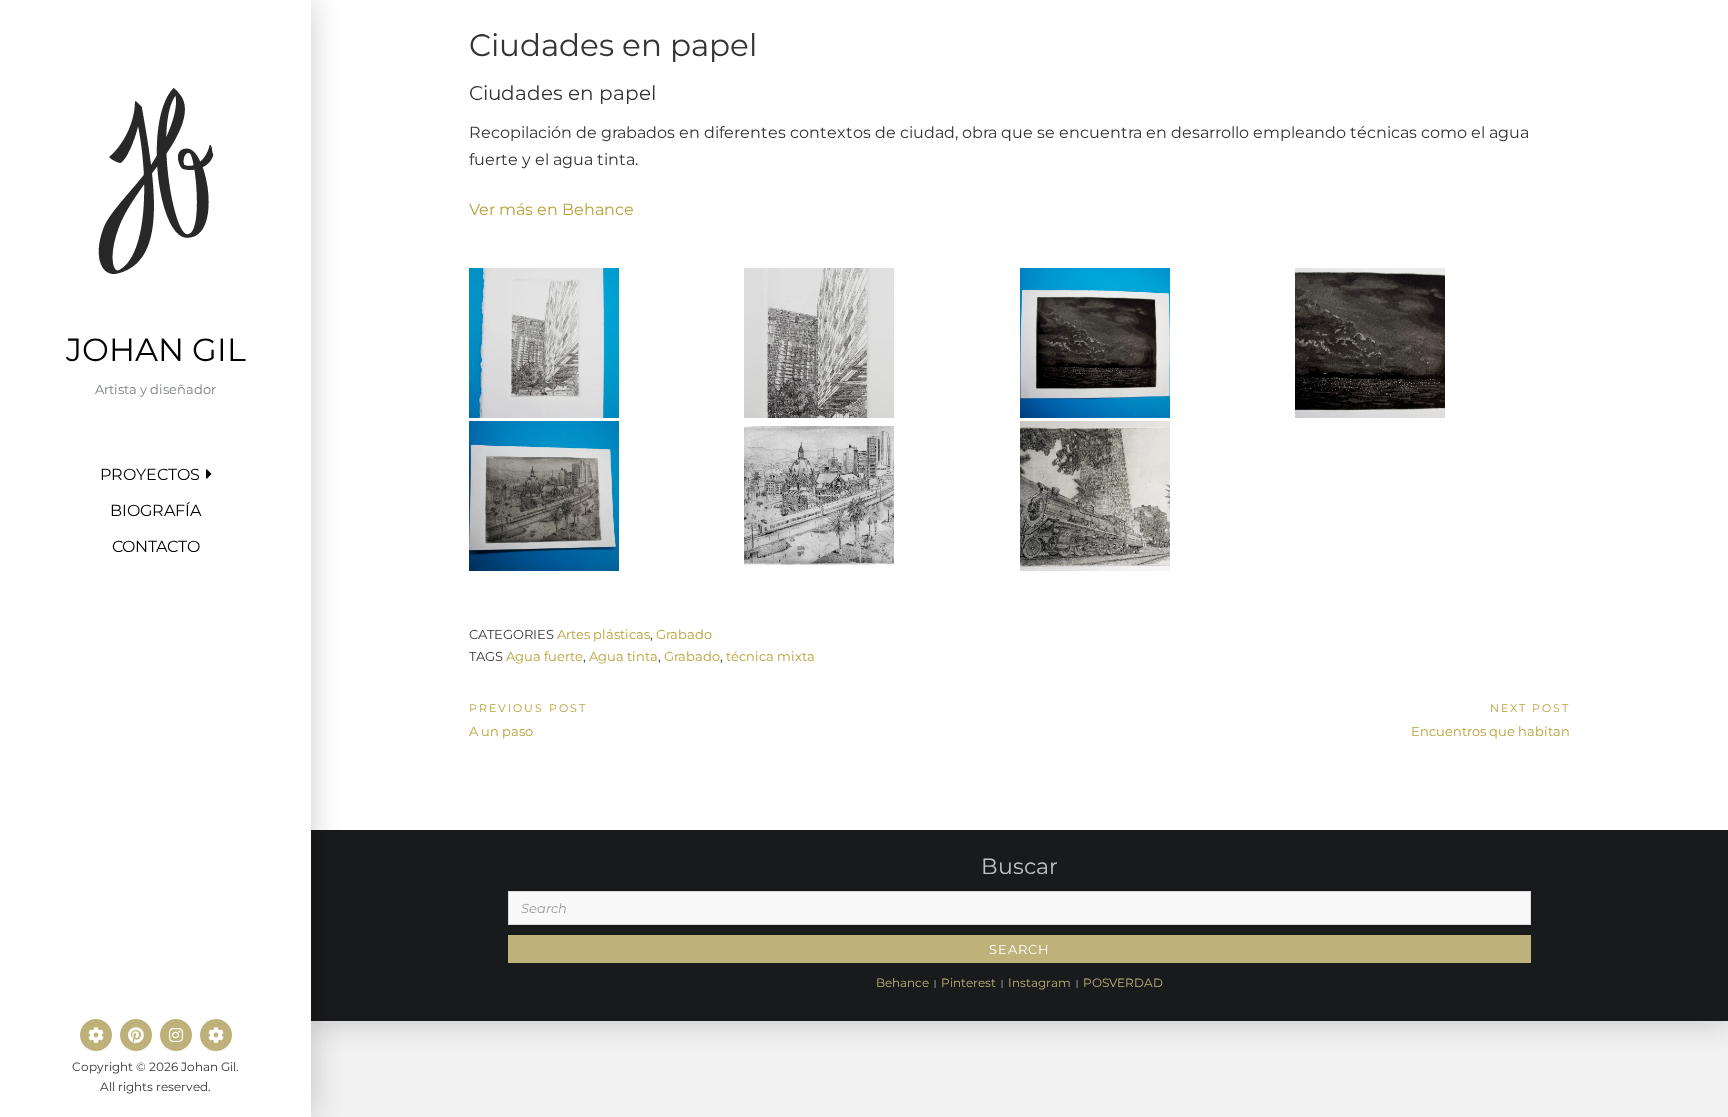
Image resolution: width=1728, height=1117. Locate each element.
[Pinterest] (136, 1035)
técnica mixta (770, 656)
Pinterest (968, 982)
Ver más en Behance (551, 209)
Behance (902, 982)
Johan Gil (156, 349)
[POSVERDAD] (216, 1035)
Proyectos (150, 474)
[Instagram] (176, 1035)
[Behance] (96, 1035)
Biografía (155, 510)
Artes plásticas (603, 634)
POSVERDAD (1123, 982)
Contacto (156, 546)
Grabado (684, 634)
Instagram (1039, 982)
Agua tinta (623, 656)
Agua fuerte (544, 656)
